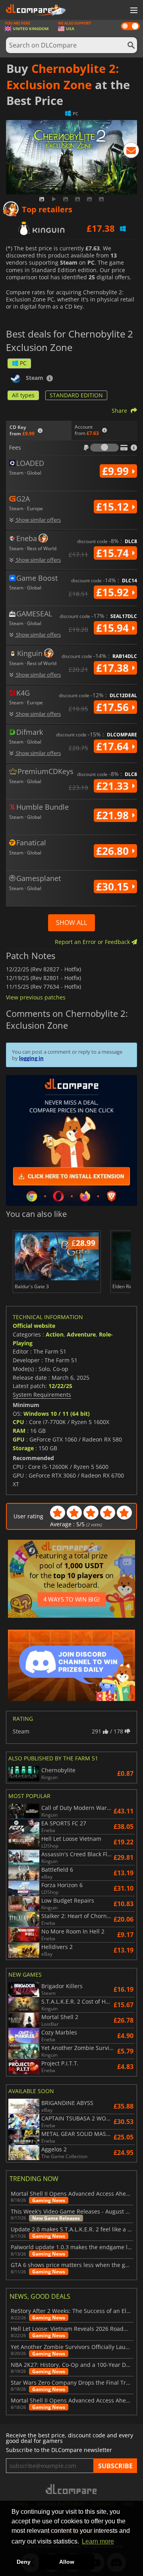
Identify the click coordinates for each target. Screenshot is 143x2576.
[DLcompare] (72, 2489)
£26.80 (114, 851)
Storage (23, 1448)
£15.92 (114, 592)
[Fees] (104, 448)
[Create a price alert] (131, 152)
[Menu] (133, 11)
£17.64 (114, 746)
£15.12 (114, 507)
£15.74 (114, 553)
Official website (34, 1326)
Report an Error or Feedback (93, 942)
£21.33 (114, 786)
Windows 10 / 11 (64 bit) (57, 1414)
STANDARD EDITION (76, 395)
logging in (31, 1058)
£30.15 (114, 887)
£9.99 (117, 471)
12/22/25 (60, 1386)
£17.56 (114, 707)
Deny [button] (24, 2562)
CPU (18, 1422)
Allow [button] (67, 2562)
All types (23, 395)
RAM (19, 1431)
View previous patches (36, 997)
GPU (19, 1439)
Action (55, 1334)
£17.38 (114, 668)
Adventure (81, 1334)
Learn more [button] (98, 2541)
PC (23, 363)
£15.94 (114, 628)
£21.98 (114, 815)
